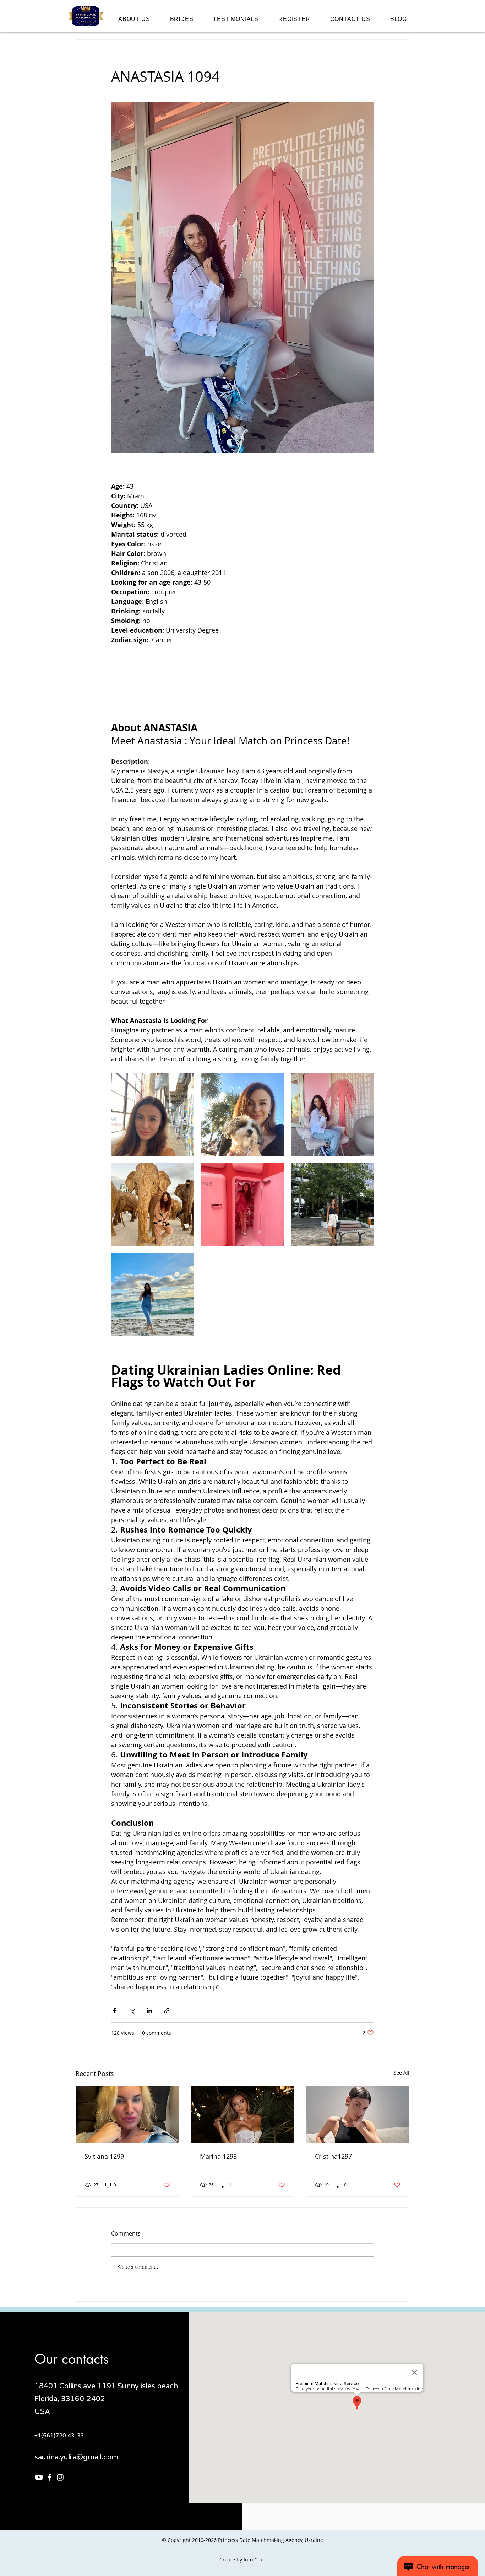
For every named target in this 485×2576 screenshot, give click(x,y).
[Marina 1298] (243, 2115)
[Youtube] (39, 2477)
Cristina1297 (333, 2156)
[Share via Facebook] (115, 2011)
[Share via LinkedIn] (149, 2011)
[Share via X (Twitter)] (132, 2011)
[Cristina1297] (358, 2115)
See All (401, 2073)
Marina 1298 (218, 2156)
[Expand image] (152, 1115)
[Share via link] (167, 2011)
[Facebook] (50, 2477)
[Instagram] (60, 2477)
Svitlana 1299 (104, 2156)
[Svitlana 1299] (127, 2115)
